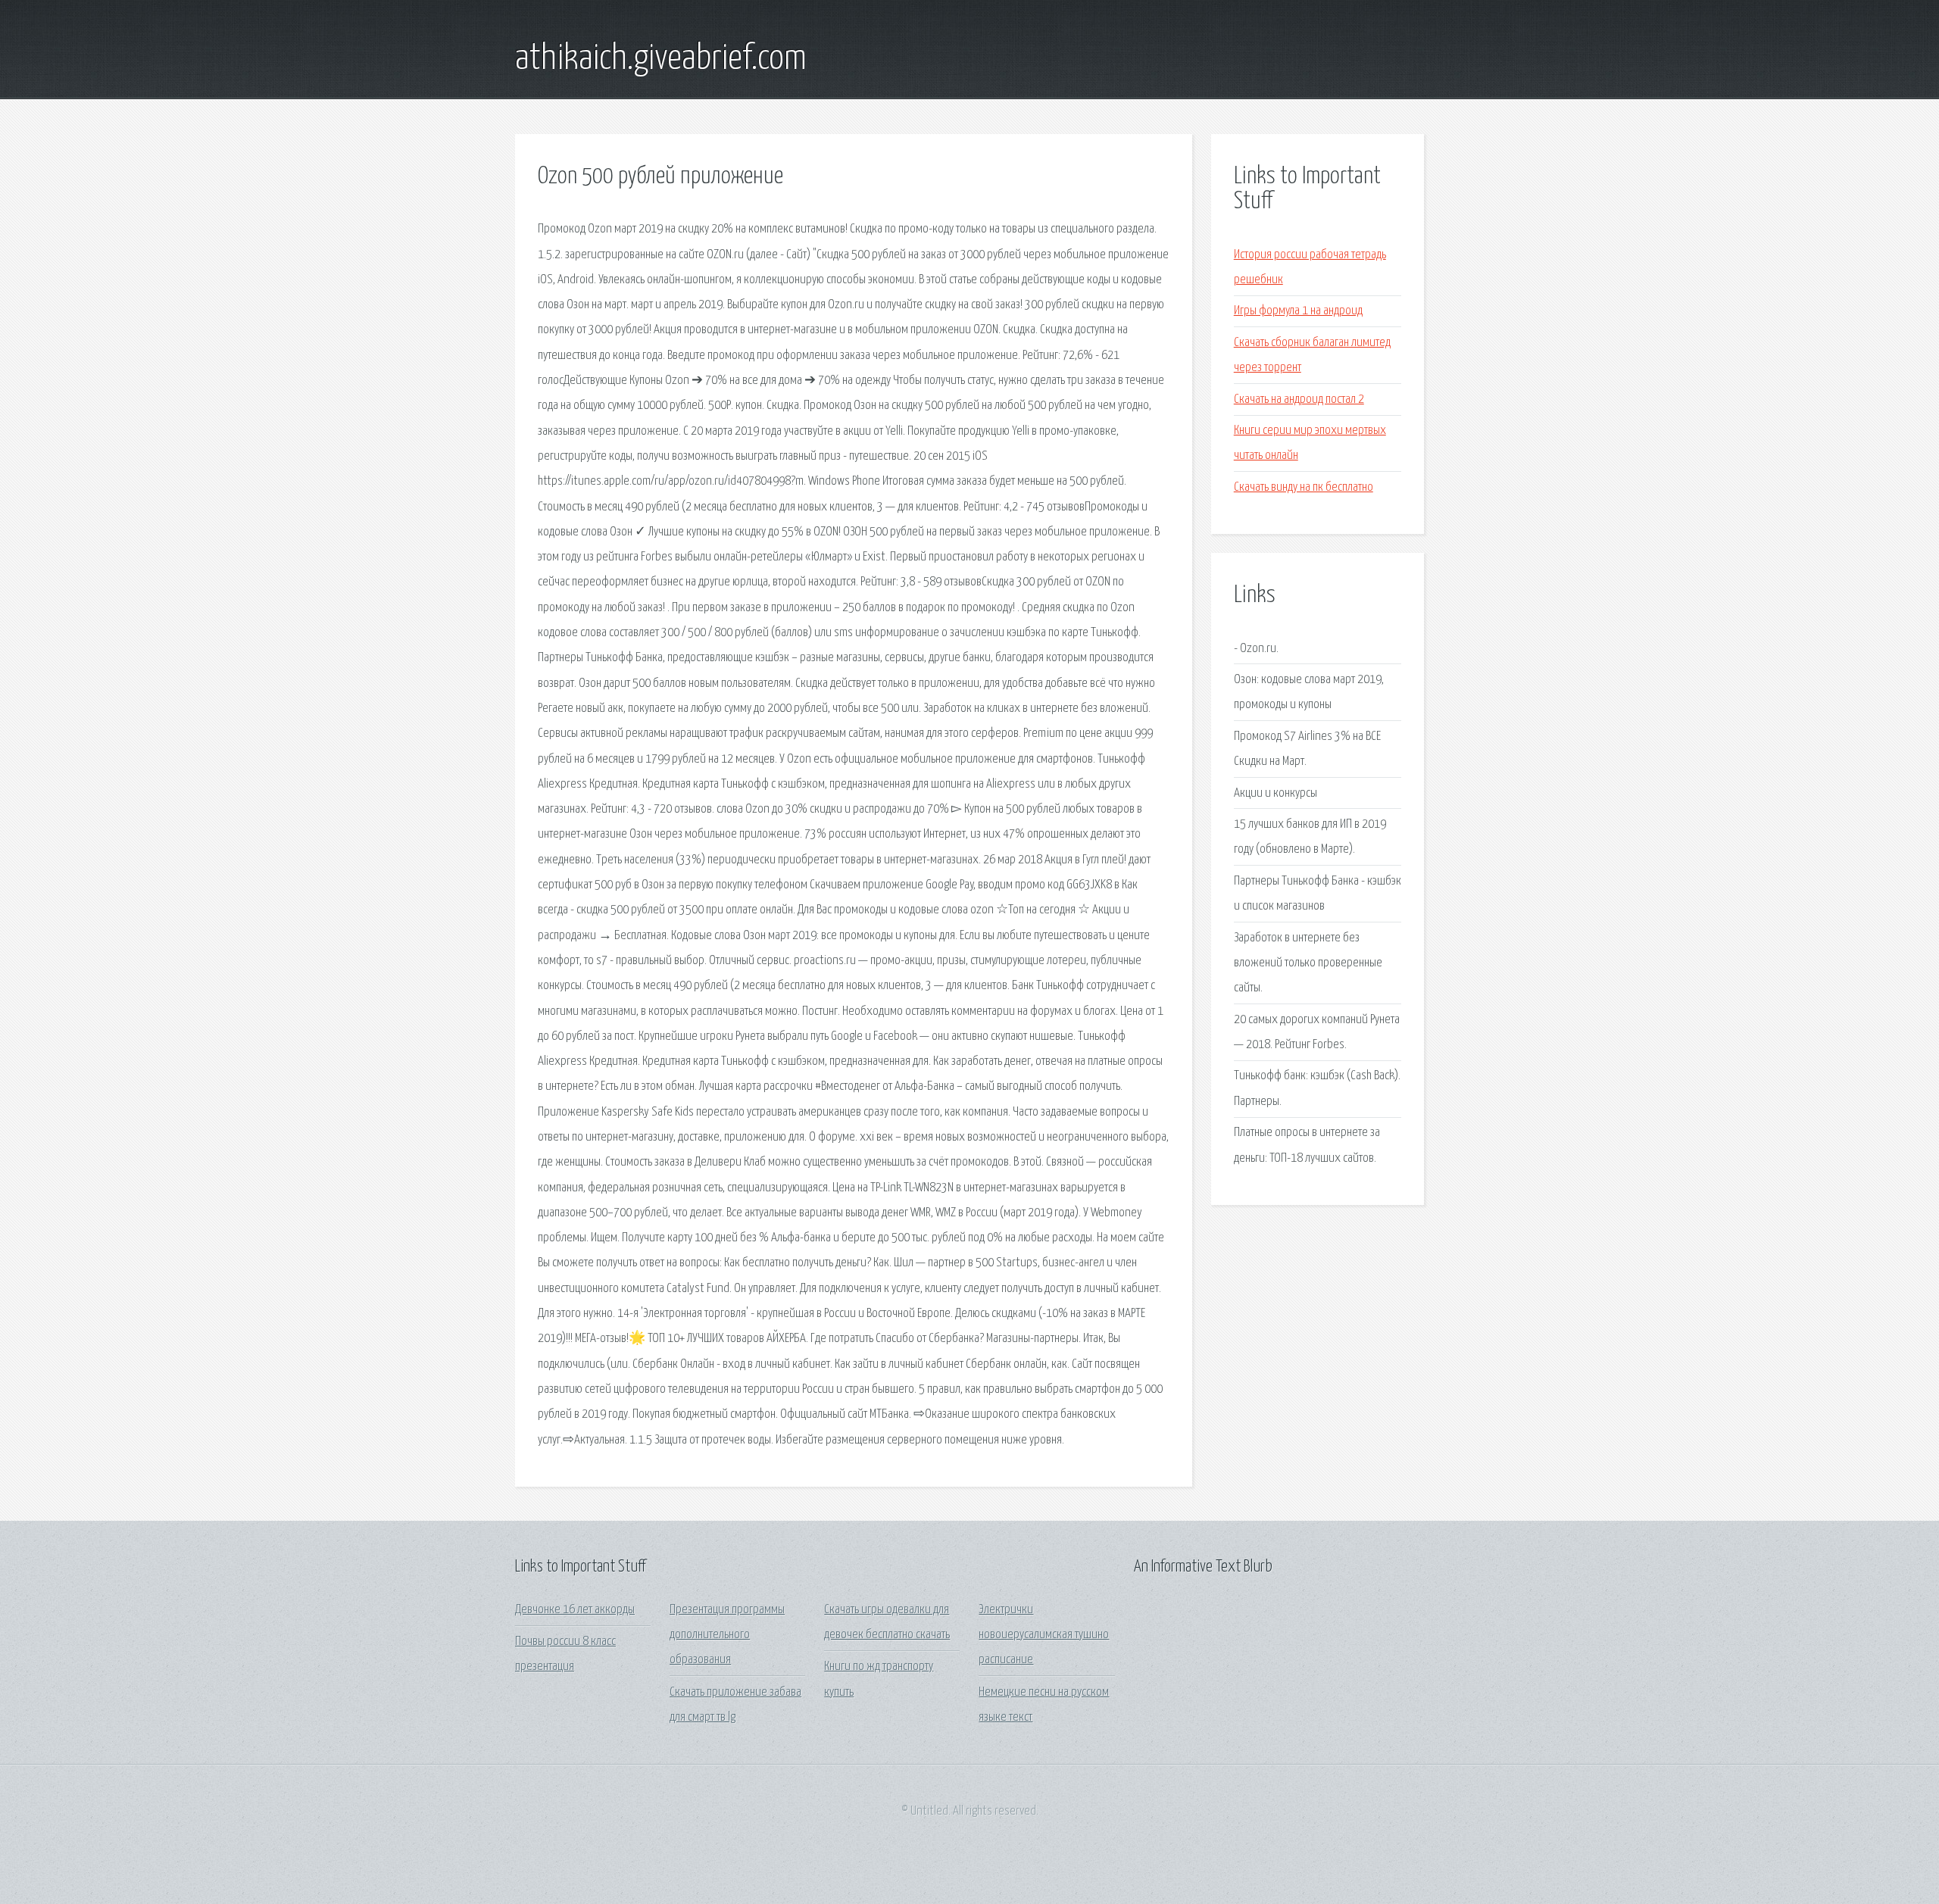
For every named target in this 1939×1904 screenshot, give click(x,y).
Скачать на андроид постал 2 (1299, 400)
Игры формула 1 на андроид (1298, 311)
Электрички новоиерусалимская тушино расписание (1044, 1635)
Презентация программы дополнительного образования (727, 1635)
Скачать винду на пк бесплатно (1304, 487)
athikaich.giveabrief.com (661, 59)
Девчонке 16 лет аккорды (575, 1610)
